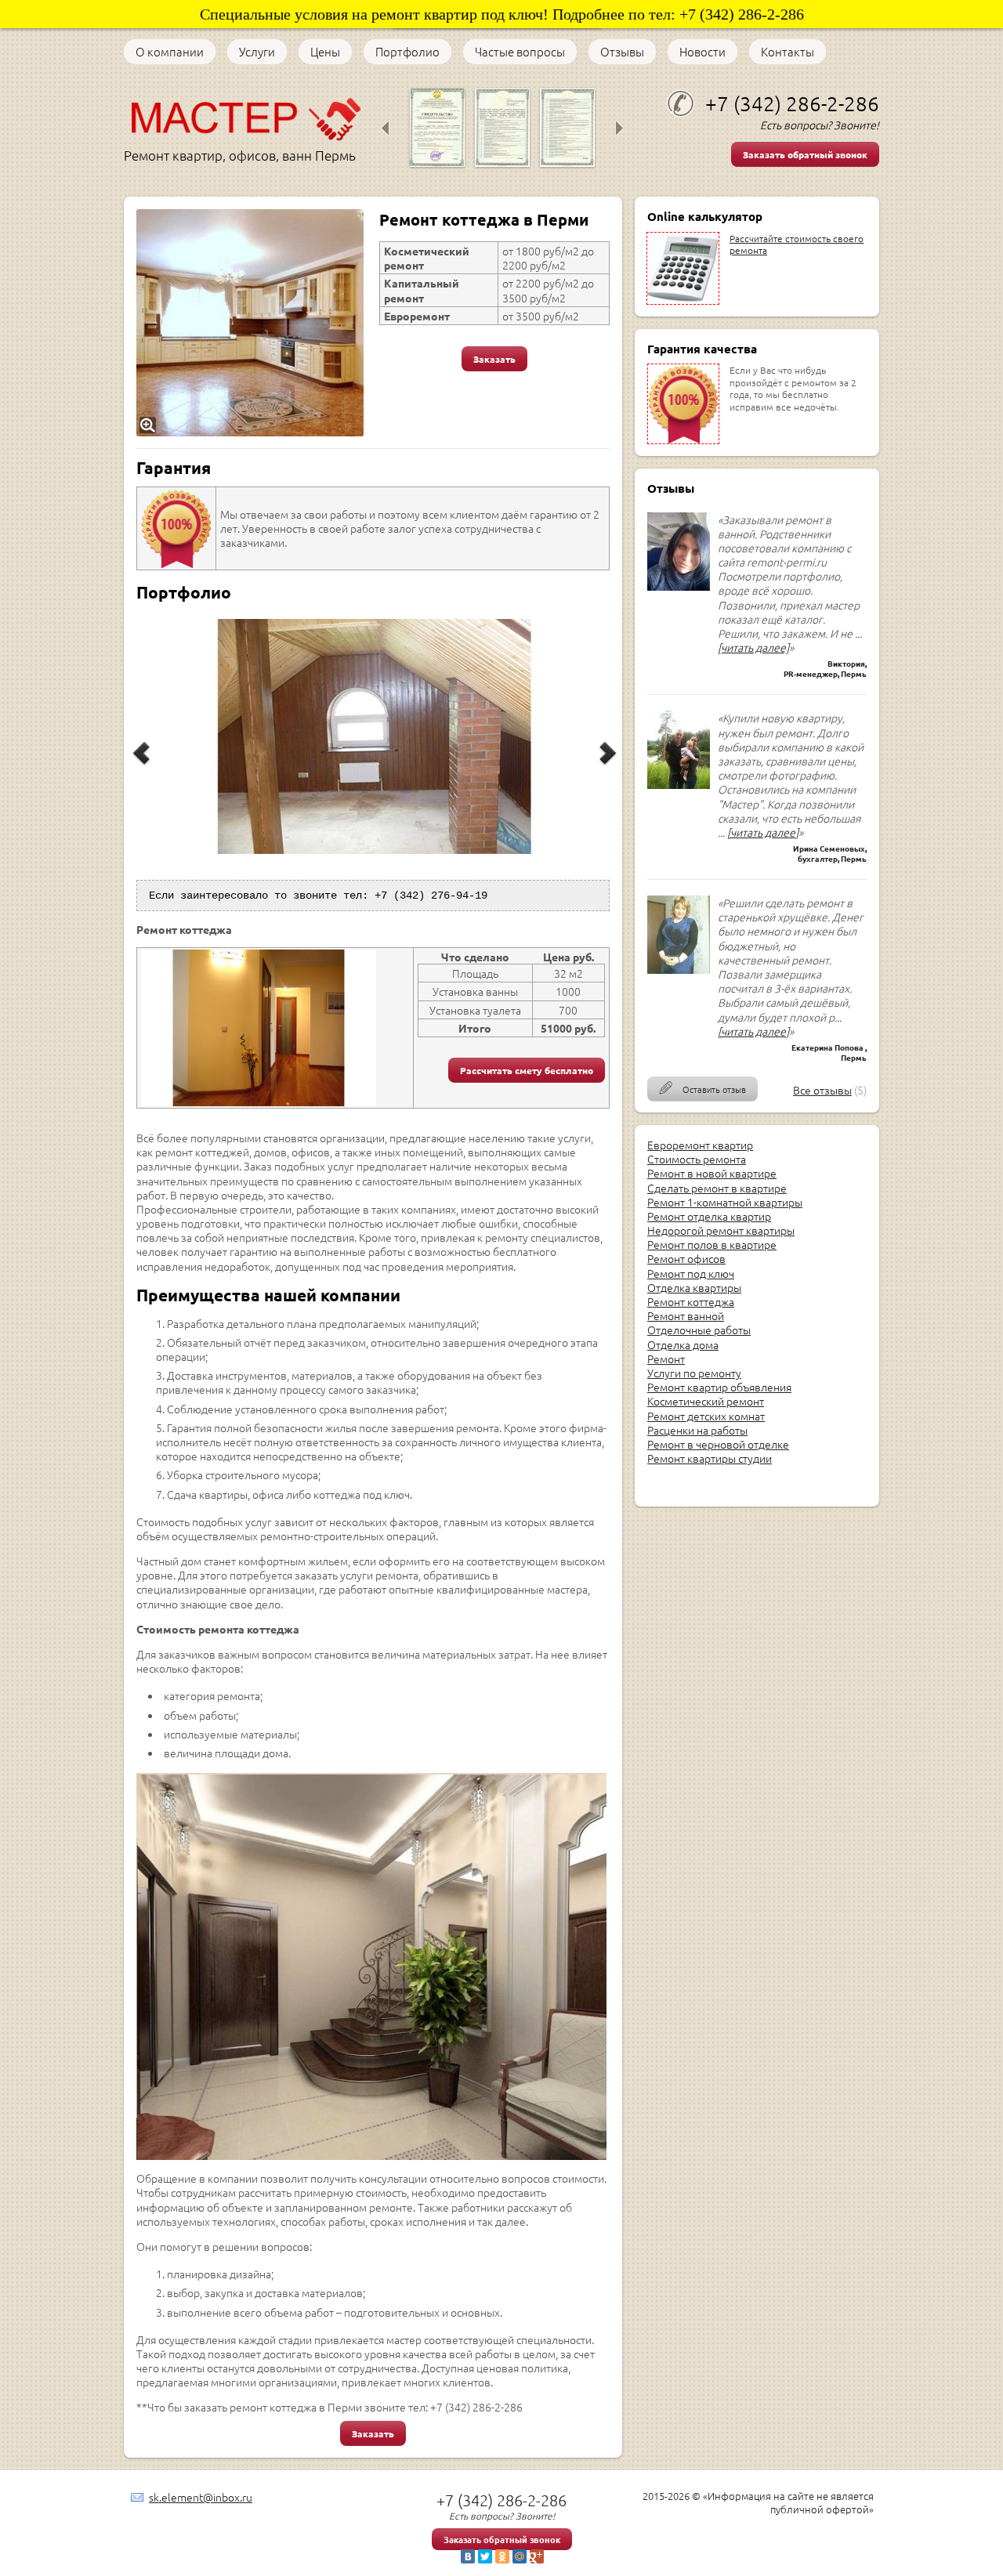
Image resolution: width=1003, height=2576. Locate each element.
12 (396, 875)
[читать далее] (753, 647)
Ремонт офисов (686, 1258)
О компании (170, 52)
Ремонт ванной (686, 1315)
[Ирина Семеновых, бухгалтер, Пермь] (679, 784)
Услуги (257, 52)
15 (434, 875)
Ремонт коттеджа (691, 1301)
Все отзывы (822, 1090)
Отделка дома (683, 1344)
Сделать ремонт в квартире (717, 1188)
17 (459, 875)
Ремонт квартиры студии (710, 1458)
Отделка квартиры (694, 1287)
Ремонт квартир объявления (719, 1387)
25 (559, 875)
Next (609, 766)
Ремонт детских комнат (706, 1416)
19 (484, 875)
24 (547, 875)
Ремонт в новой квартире (712, 1173)
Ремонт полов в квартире (712, 1244)
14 (422, 875)
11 (384, 875)
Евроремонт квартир (700, 1145)
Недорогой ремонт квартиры (721, 1230)
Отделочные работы (699, 1330)
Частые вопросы (520, 52)
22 (522, 875)
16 (447, 875)
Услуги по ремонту (694, 1373)
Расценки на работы (697, 1430)
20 (497, 875)
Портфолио (407, 52)
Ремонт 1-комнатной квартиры (725, 1202)
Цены (325, 52)
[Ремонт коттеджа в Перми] (250, 323)
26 (572, 875)
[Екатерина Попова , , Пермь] (679, 969)
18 (472, 875)
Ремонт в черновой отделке (718, 1444)
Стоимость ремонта (697, 1159)
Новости (702, 52)
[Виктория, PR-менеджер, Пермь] (679, 586)
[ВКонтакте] (468, 2556)
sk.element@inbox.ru (201, 2497)
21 (509, 875)
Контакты (788, 52)
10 (371, 875)
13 (409, 875)
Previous (142, 766)
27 (585, 875)
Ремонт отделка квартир (709, 1216)
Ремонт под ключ (691, 1273)
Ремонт (666, 1359)
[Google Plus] (537, 2556)
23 (534, 875)
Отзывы (622, 52)
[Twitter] (485, 2556)
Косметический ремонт (706, 1401)
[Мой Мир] (520, 2556)
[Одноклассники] (502, 2556)
